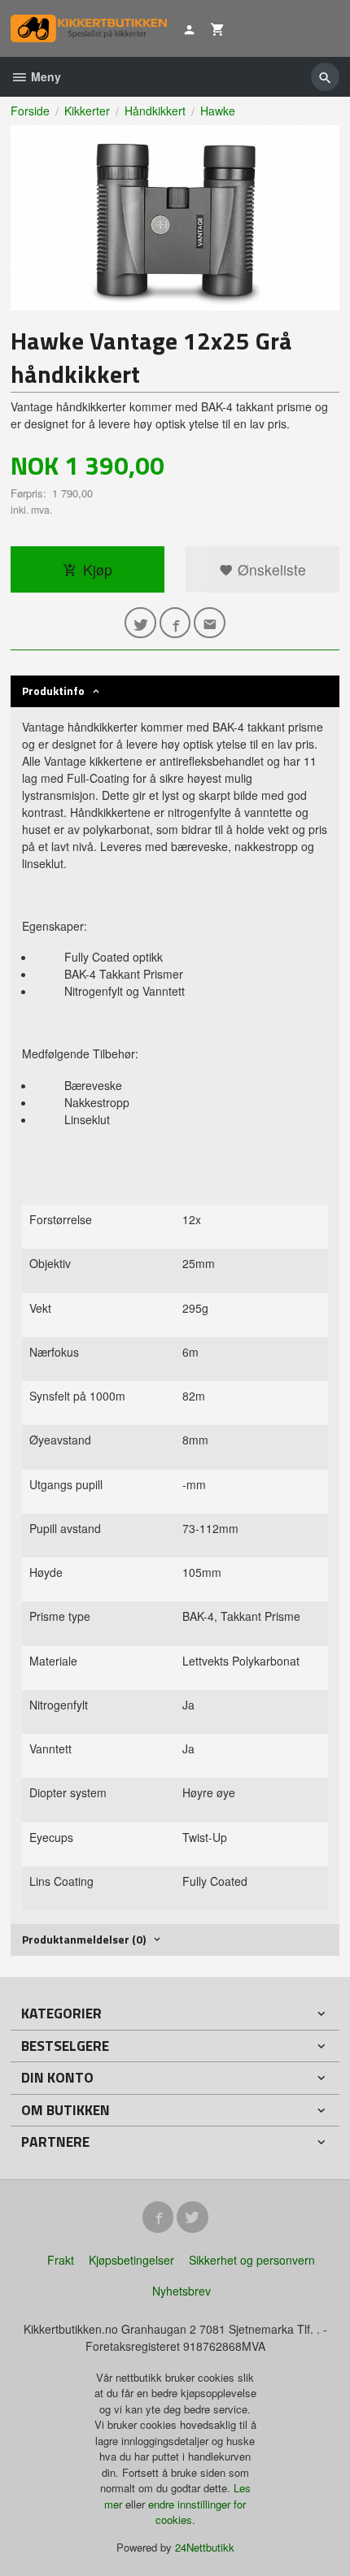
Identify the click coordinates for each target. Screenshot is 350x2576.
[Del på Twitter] (140, 623)
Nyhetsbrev (182, 2291)
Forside (30, 111)
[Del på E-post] (210, 623)
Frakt (61, 2260)
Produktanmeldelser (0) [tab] (84, 1939)
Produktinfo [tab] (53, 691)
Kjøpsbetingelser (131, 2260)
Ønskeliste (270, 569)
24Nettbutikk (205, 2547)
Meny (44, 76)
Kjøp (98, 569)
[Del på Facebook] (175, 623)
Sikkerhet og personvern (252, 2260)
